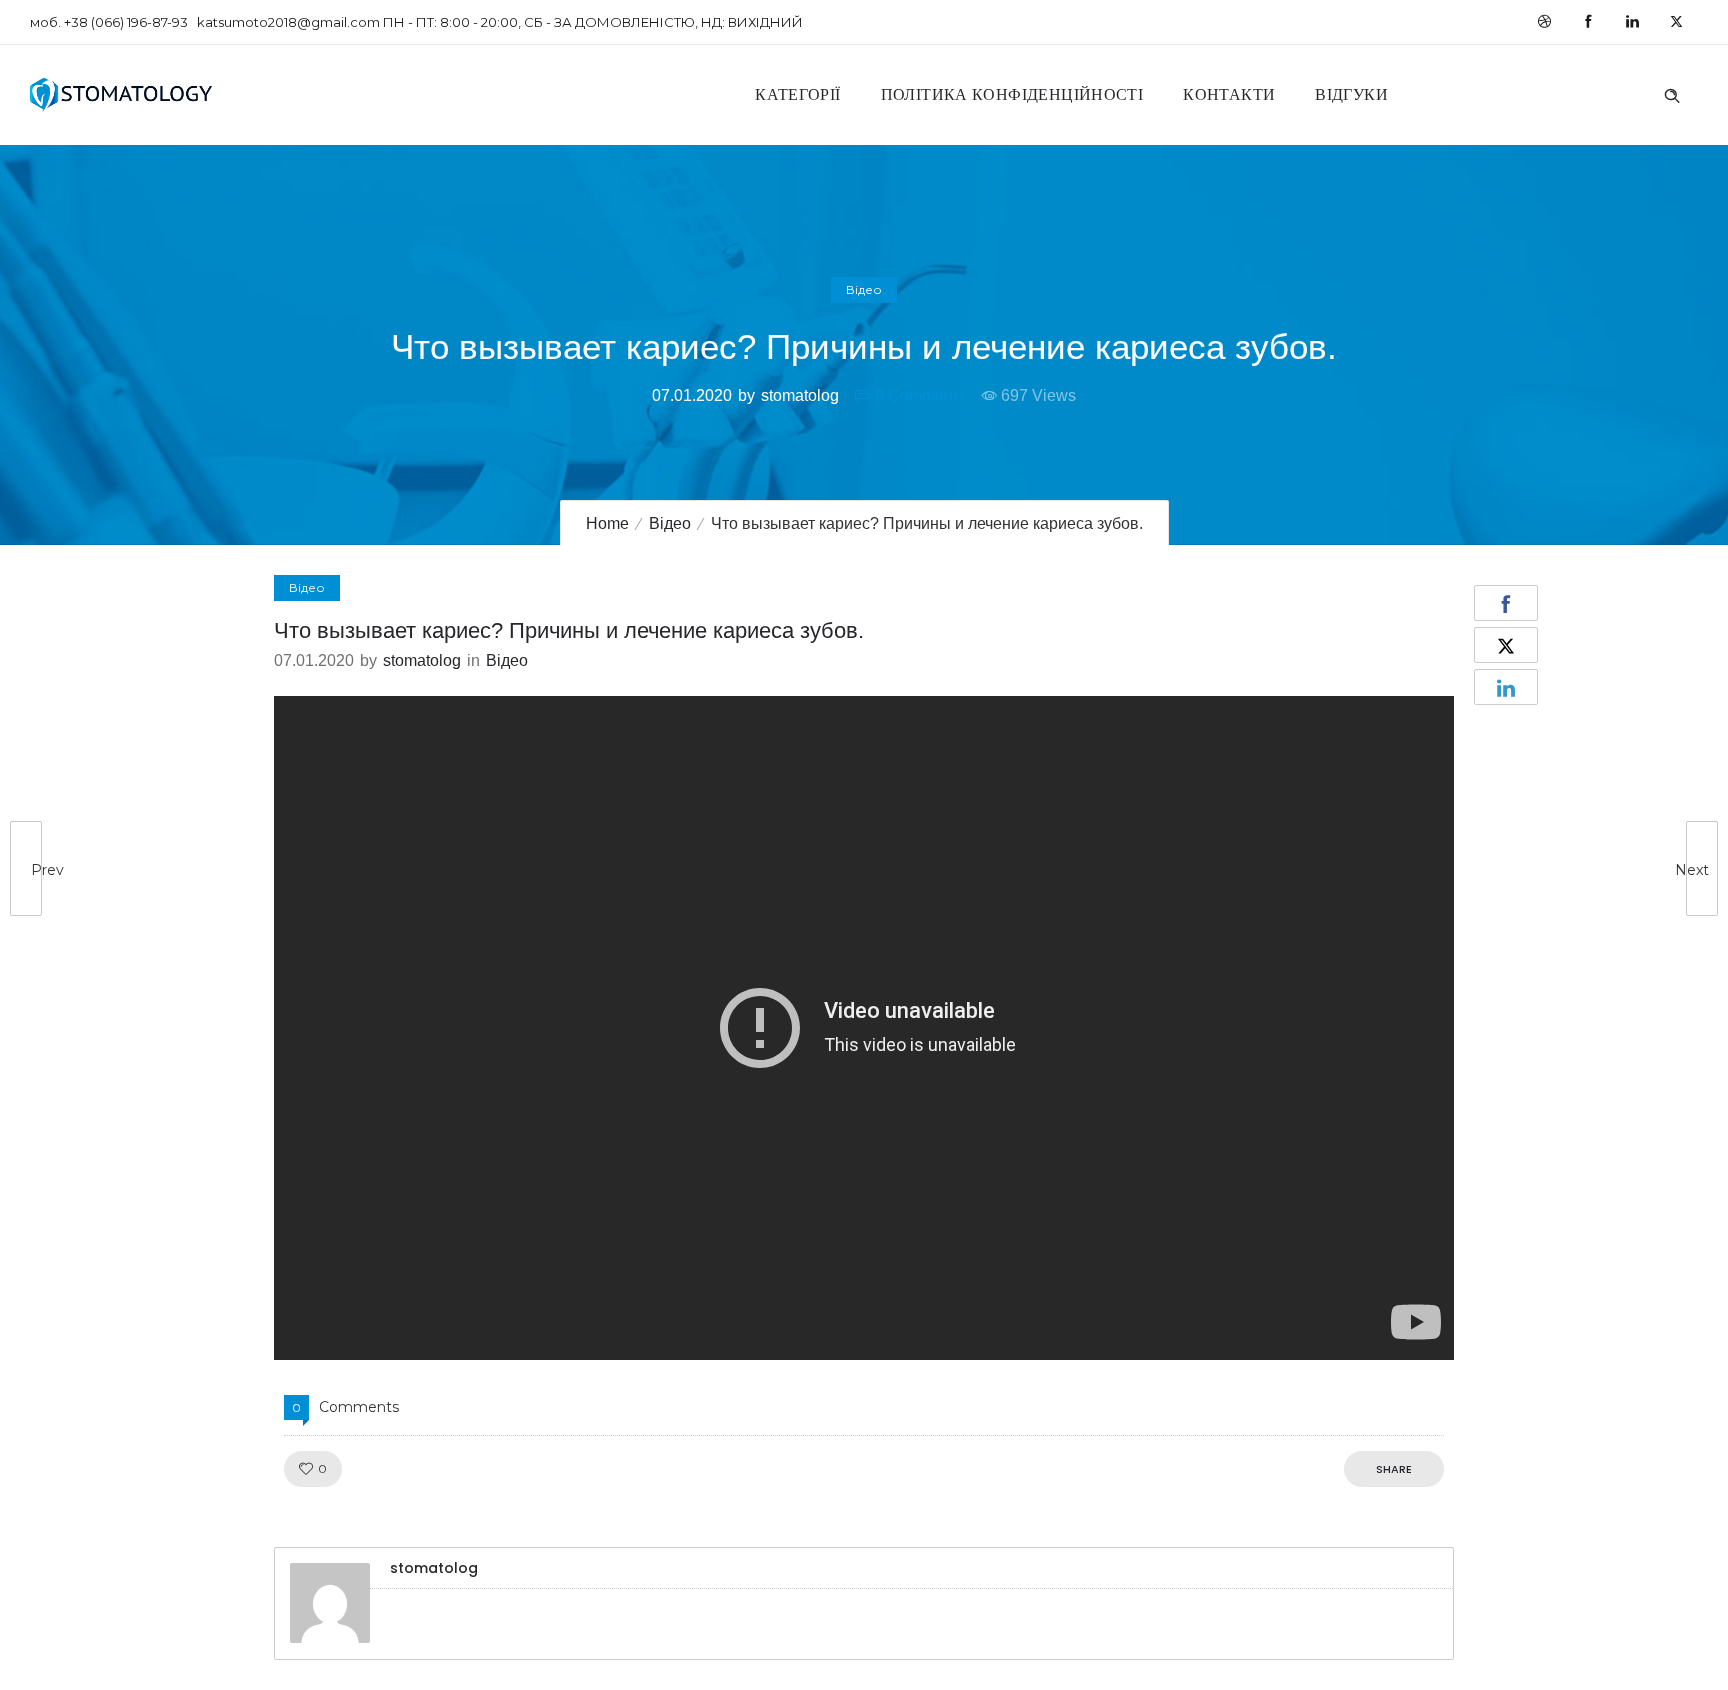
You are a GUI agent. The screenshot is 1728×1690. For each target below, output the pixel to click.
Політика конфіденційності (1012, 94)
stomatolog (800, 395)
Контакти (1229, 94)
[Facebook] (1588, 22)
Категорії (797, 94)
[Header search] (1672, 93)
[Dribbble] (1544, 22)
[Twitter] (1676, 22)
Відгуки (1351, 94)
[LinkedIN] (1632, 22)
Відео (670, 523)
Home (607, 523)
